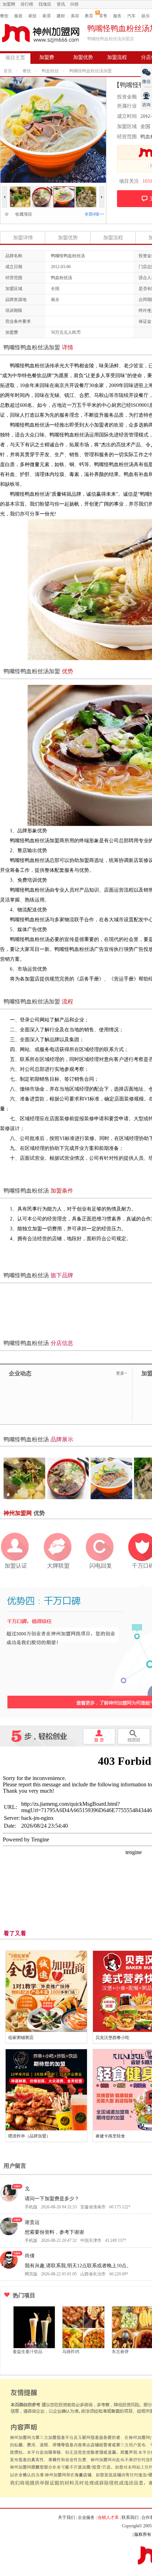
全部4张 (94, 214)
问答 (75, 4)
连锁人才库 (108, 2517)
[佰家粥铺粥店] (46, 1991)
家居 (47, 16)
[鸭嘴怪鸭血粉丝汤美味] (86, 189)
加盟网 (9, 4)
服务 (117, 16)
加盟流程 (117, 57)
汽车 (131, 16)
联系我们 (130, 2517)
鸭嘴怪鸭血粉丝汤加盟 (90, 71)
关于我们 (66, 2517)
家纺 (33, 16)
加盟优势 (83, 57)
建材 (61, 16)
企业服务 (86, 2517)
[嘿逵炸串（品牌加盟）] (46, 2090)
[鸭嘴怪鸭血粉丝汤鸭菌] (64, 189)
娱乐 (146, 16)
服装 (18, 16)
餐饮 (4, 16)
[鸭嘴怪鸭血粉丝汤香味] (42, 189)
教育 (89, 16)
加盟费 (47, 57)
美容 (75, 16)
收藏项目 (22, 214)
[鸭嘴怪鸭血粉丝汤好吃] (20, 189)
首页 (8, 71)
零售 (103, 16)
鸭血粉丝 (50, 71)
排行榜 (27, 4)
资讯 (61, 4)
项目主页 (15, 58)
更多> (121, 1373)
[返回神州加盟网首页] (41, 33)
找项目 (45, 4)
